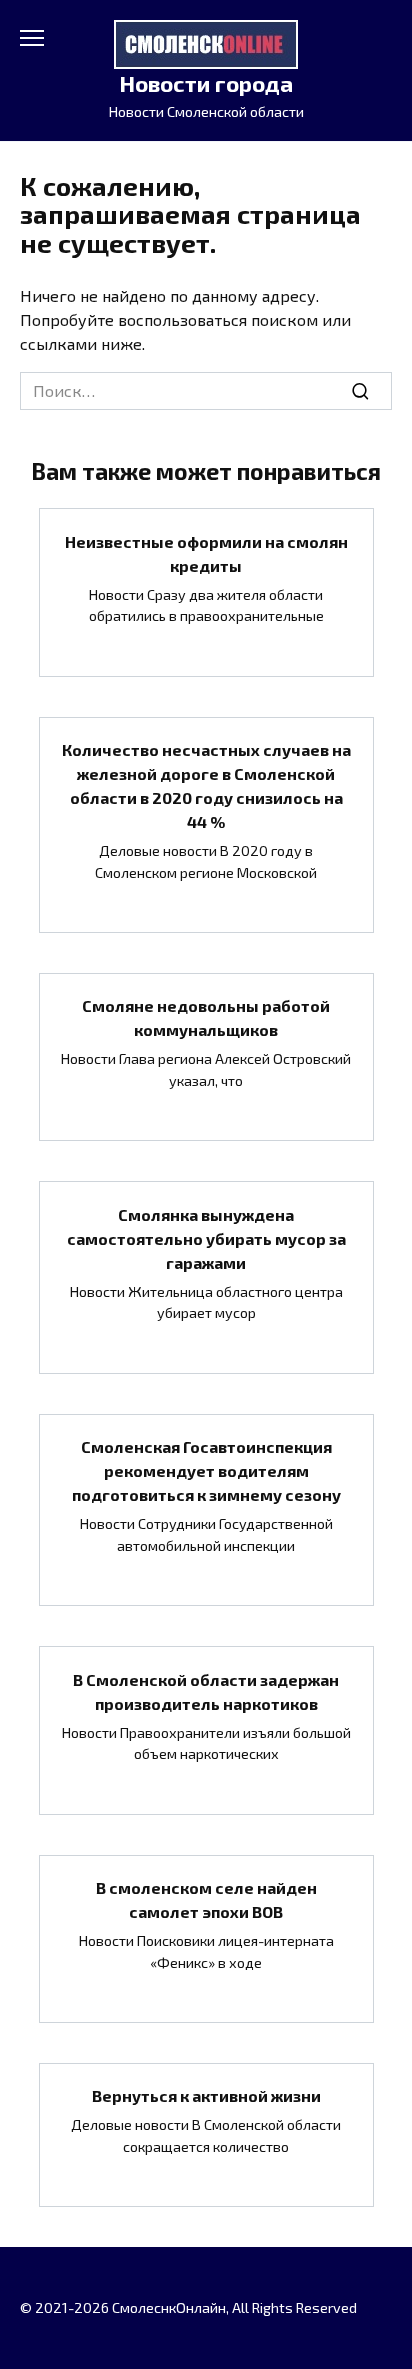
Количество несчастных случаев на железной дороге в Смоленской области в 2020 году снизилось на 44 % (206, 785)
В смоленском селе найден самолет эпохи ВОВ (206, 1899)
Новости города (206, 83)
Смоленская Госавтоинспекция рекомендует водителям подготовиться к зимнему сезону (206, 1470)
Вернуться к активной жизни (206, 2095)
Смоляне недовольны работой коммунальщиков (206, 1017)
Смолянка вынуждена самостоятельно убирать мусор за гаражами (206, 1237)
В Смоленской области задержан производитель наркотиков (206, 1690)
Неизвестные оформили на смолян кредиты (206, 552)
